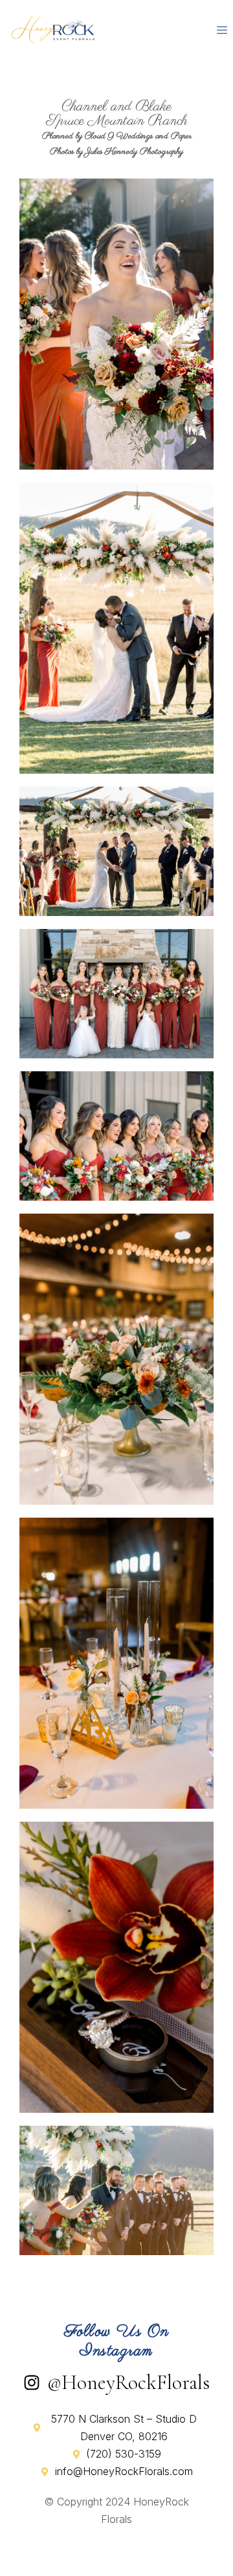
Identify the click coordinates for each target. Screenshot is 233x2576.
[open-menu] (222, 30)
